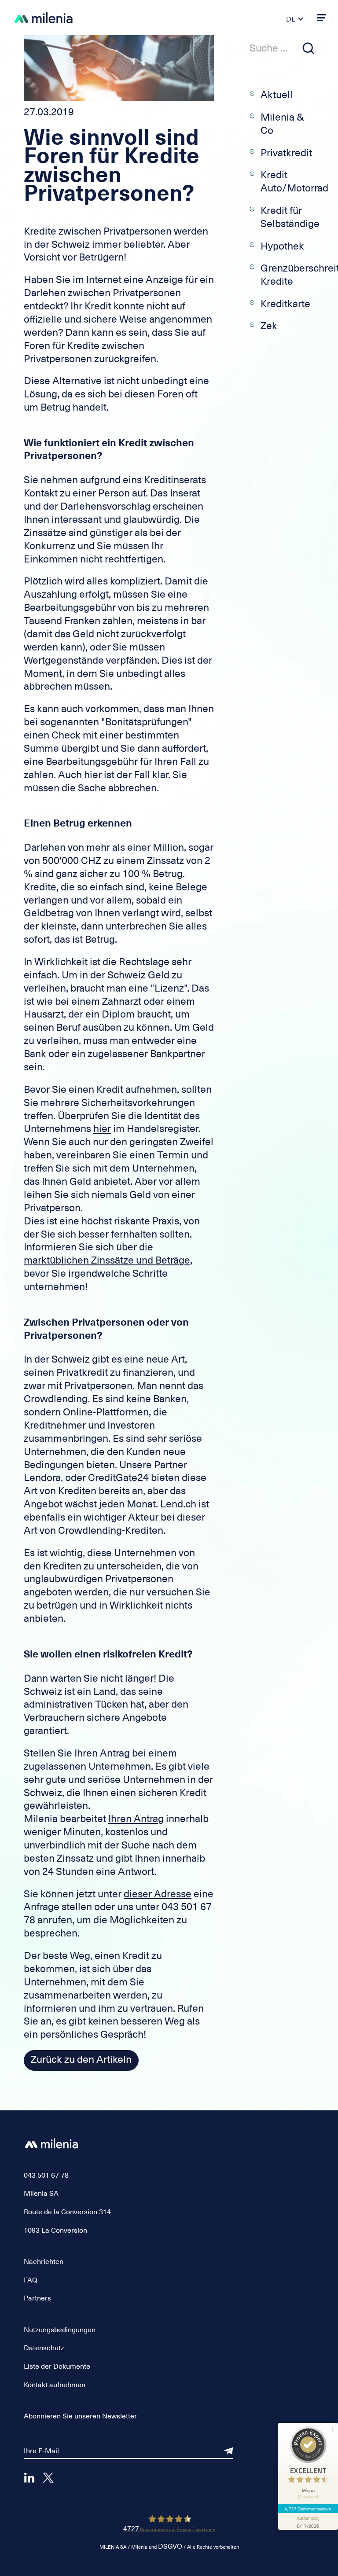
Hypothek (282, 246)
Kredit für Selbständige (290, 217)
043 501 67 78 (46, 2175)
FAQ (31, 2280)
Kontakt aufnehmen (55, 2385)
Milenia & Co (282, 124)
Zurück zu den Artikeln (81, 2059)
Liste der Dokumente (57, 2367)
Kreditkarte (285, 304)
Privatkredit (286, 153)
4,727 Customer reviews (308, 2509)
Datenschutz (44, 2348)
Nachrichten (44, 2262)
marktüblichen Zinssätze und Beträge (107, 1260)
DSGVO (170, 2547)
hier (102, 1128)
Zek (269, 326)
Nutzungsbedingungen (60, 2330)
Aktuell (277, 95)
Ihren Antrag (136, 1819)
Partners (37, 2298)
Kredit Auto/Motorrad (294, 181)
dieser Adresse (158, 1894)
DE (291, 19)
